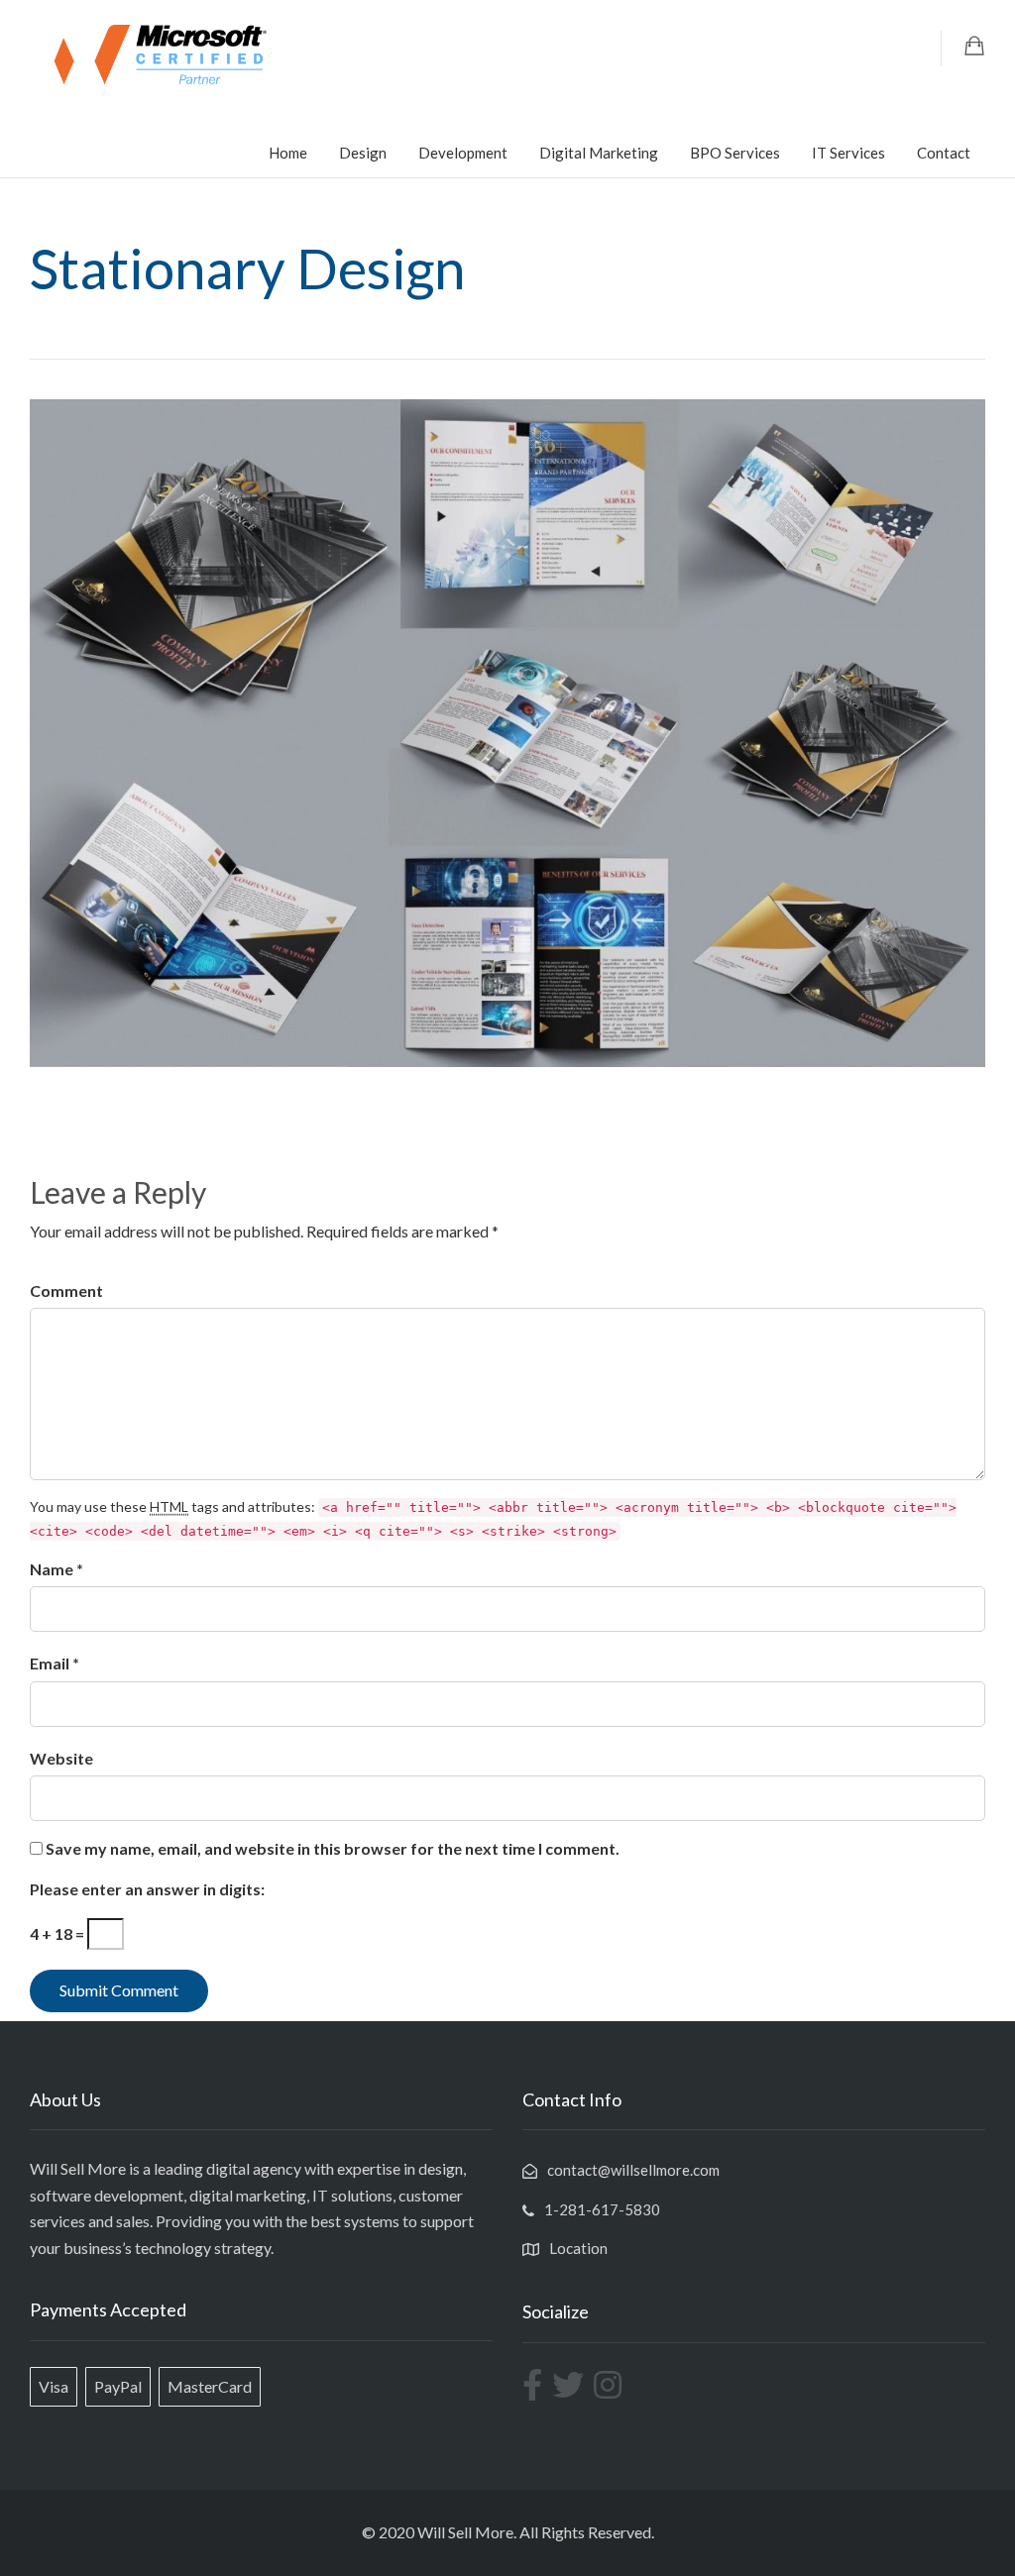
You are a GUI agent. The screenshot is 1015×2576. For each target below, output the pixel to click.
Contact (944, 153)
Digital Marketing (599, 153)
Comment (66, 1290)
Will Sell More (465, 2532)
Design (363, 153)
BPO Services (735, 153)
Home (288, 153)
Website (61, 1758)
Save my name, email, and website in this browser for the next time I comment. (333, 1848)
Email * (55, 1663)
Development (463, 153)
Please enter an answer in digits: (147, 1889)
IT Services (848, 153)
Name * (56, 1569)
